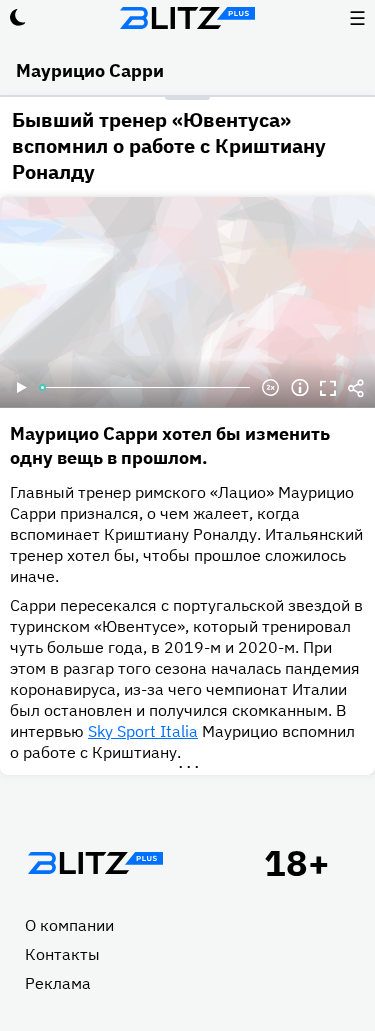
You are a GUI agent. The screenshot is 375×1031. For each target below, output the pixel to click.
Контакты (62, 954)
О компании (69, 925)
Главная (95, 863)
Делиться (356, 388)
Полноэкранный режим (328, 388)
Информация (300, 388)
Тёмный (18, 18)
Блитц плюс (188, 18)
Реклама (58, 983)
